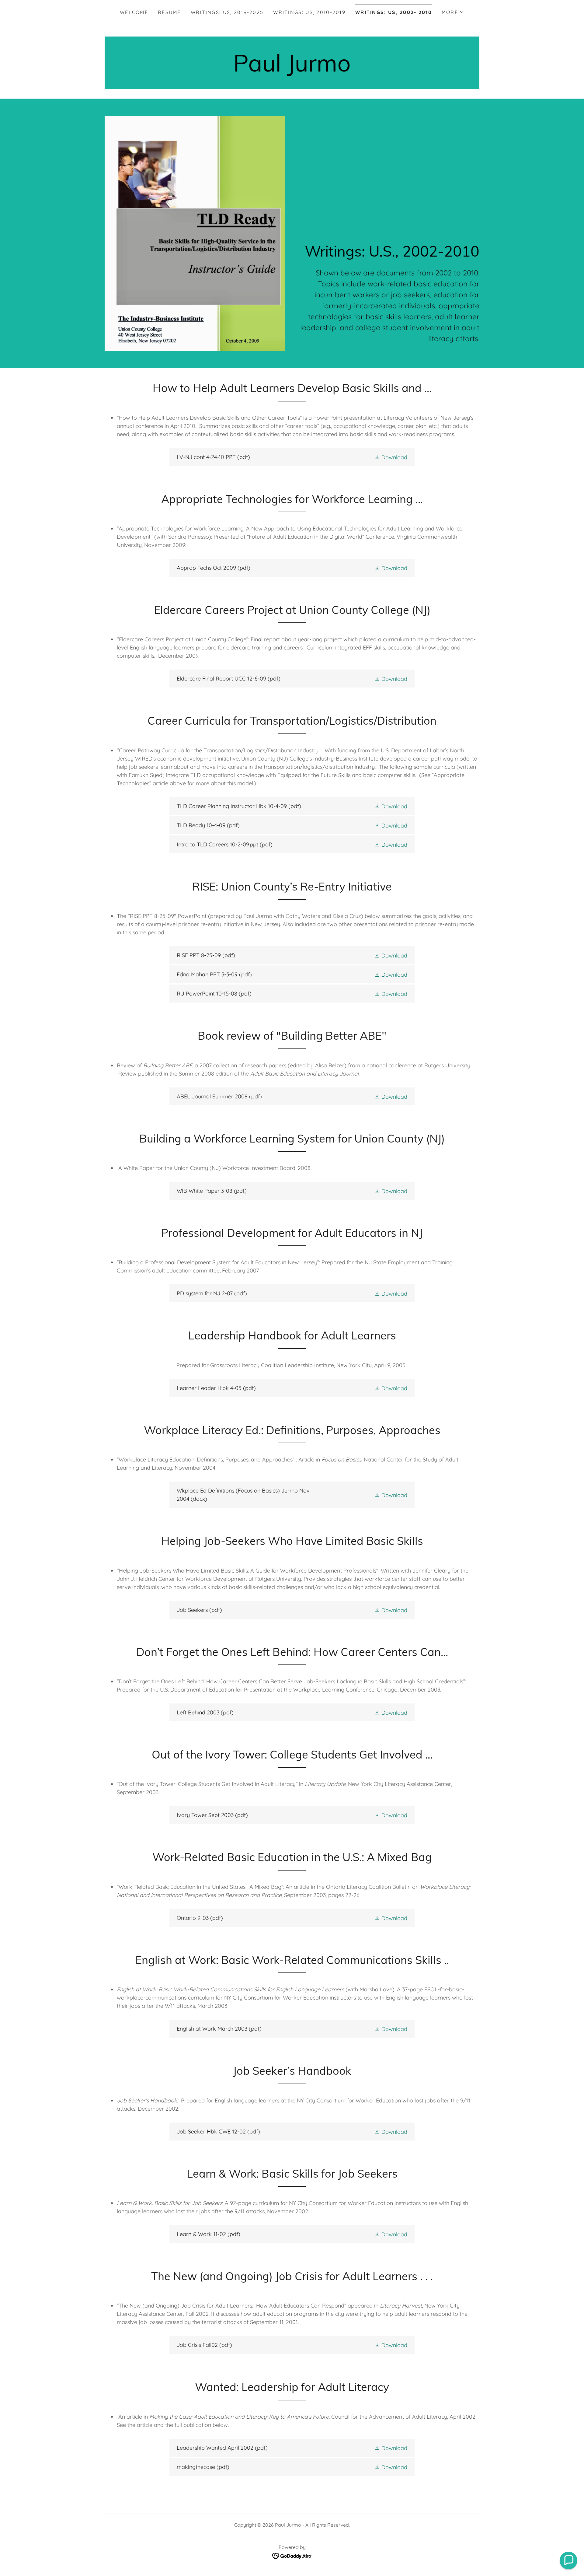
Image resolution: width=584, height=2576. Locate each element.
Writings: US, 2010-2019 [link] (309, 12)
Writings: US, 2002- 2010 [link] (394, 12)
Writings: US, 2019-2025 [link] (227, 12)
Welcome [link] (134, 12)
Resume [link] (169, 12)
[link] (292, 70)
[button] (453, 12)
